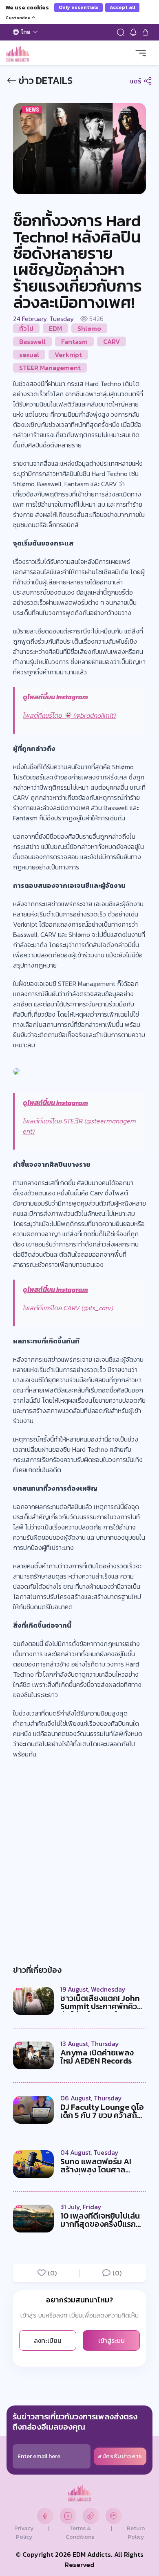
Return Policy (136, 2533)
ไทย (26, 32)
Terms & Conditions (80, 2533)
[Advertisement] (79, 1851)
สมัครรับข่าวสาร (120, 2456)
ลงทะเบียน (48, 2340)
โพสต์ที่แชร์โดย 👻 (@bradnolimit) (69, 715)
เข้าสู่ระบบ (112, 2340)
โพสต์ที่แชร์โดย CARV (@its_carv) (68, 1308)
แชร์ (136, 81)
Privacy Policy (24, 2533)
